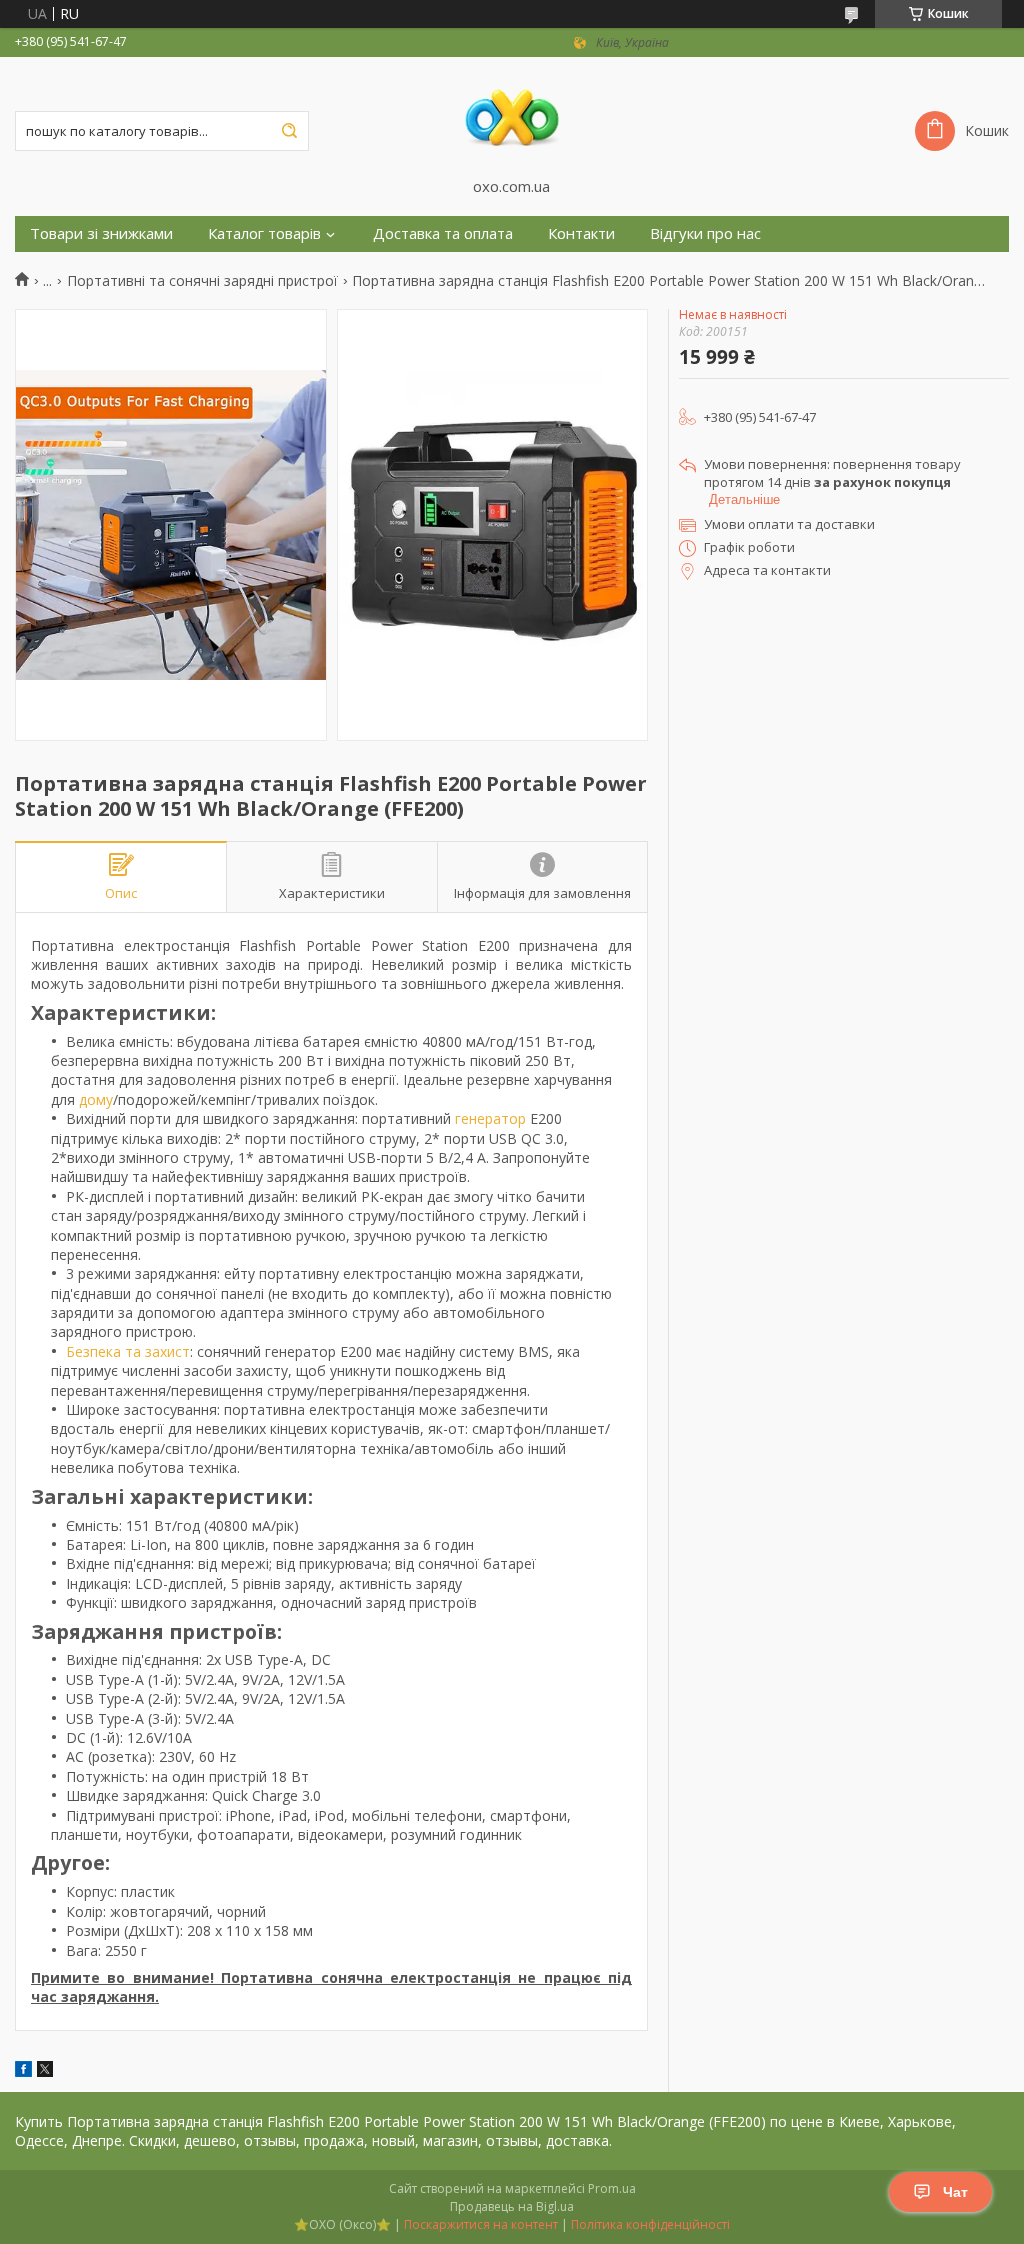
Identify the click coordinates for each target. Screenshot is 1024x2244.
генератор (490, 1118)
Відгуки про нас (705, 233)
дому (96, 1099)
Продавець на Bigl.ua (512, 2206)
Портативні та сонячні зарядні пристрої (202, 281)
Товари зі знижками (101, 233)
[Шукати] (289, 131)
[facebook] (23, 2071)
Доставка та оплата (443, 233)
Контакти (581, 233)
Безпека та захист (128, 1351)
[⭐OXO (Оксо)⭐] (512, 117)
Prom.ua (612, 2188)
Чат (955, 2192)
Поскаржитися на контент (481, 2224)
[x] (45, 2071)
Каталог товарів (264, 233)
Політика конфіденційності (650, 2224)
